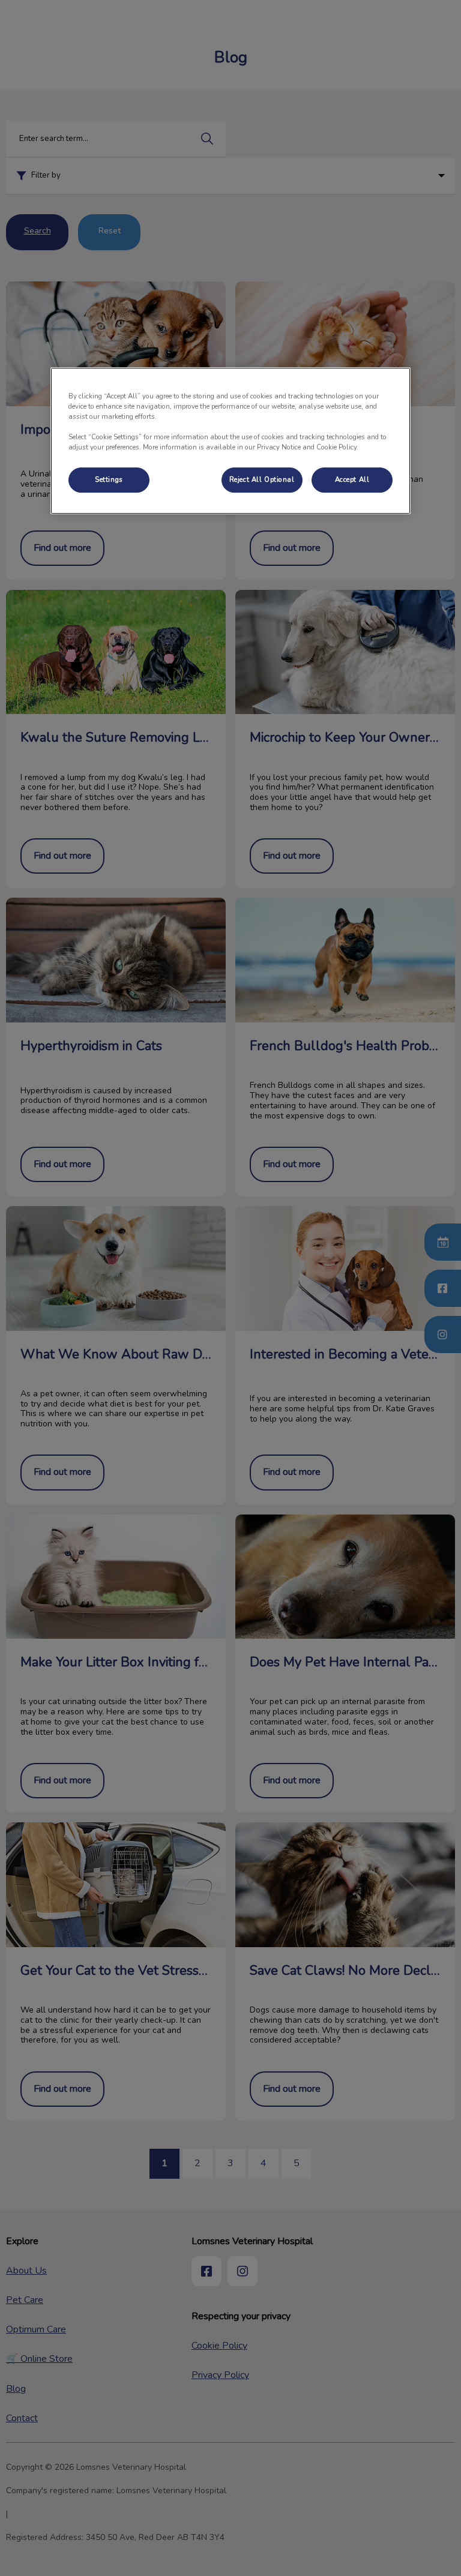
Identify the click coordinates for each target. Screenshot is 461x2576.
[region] (230, 441)
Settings (109, 479)
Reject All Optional (262, 479)
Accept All (352, 479)
